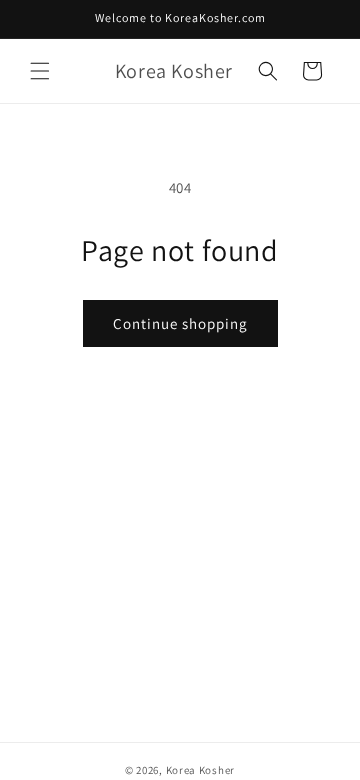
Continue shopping (180, 323)
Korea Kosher (200, 770)
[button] (40, 71)
